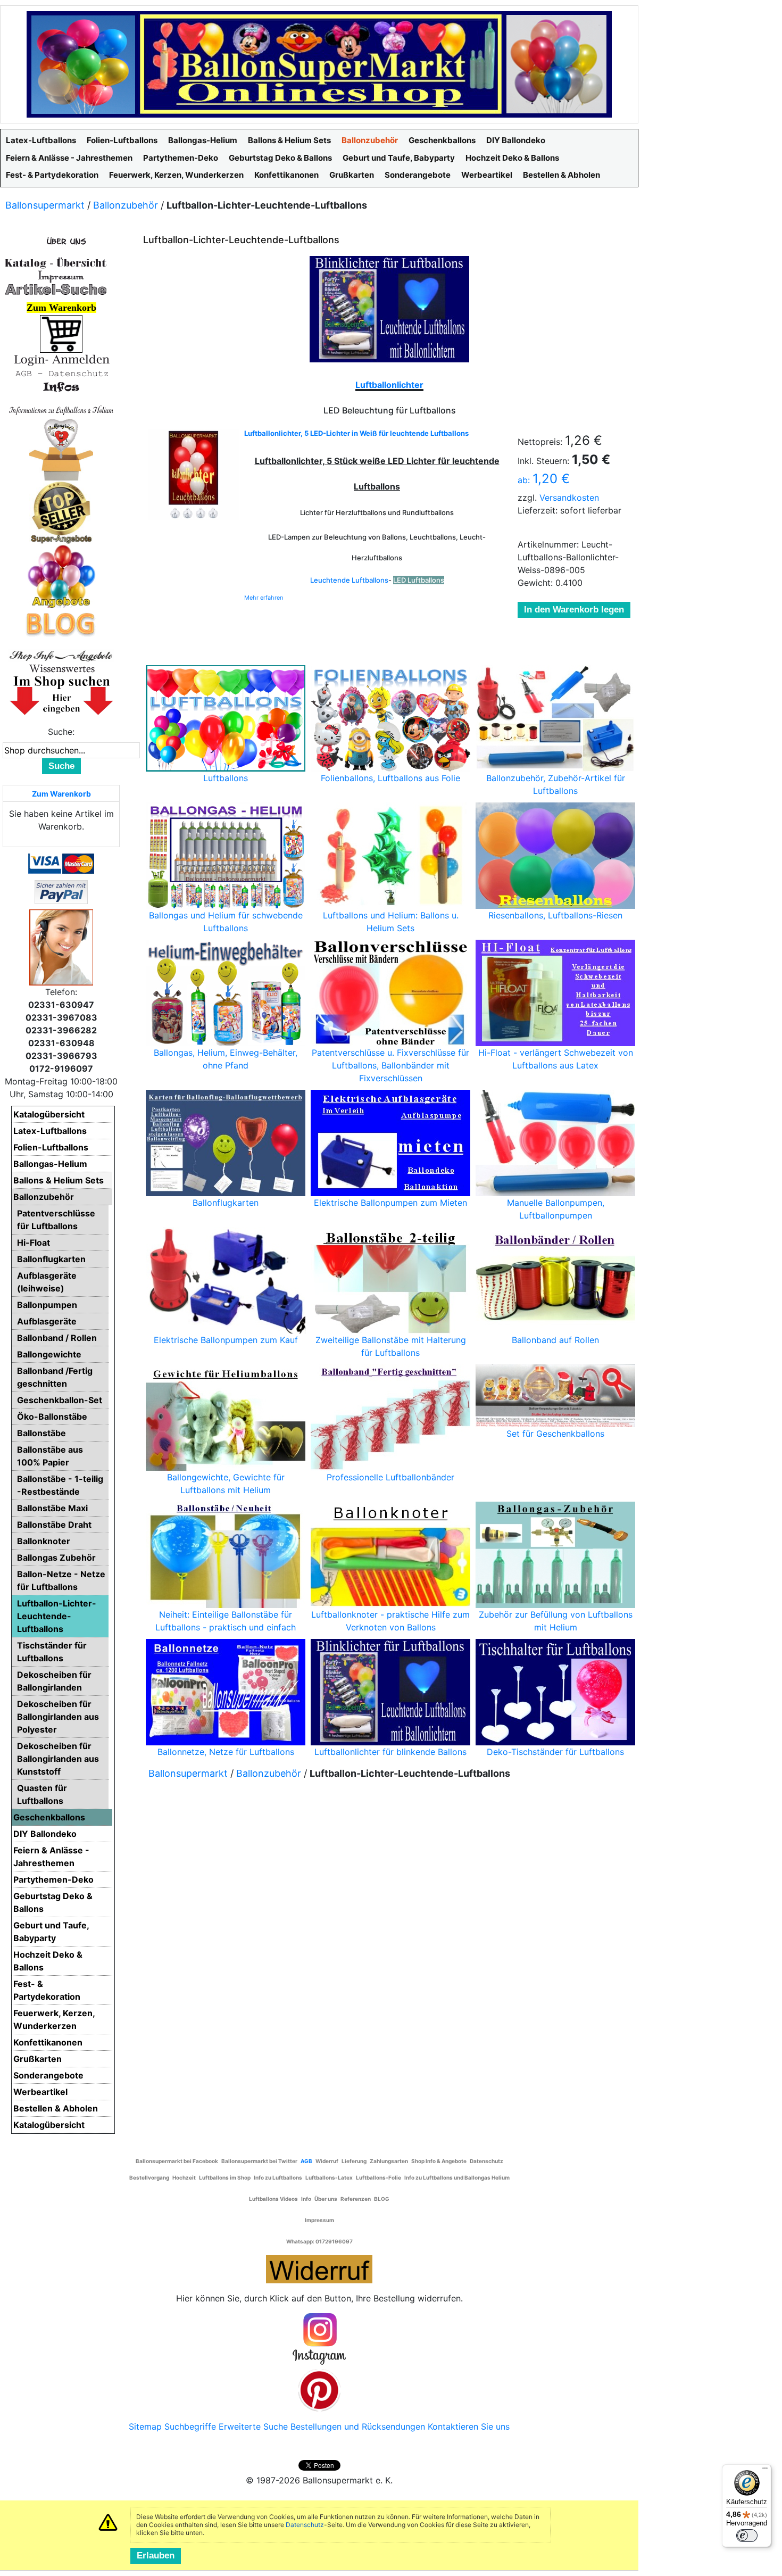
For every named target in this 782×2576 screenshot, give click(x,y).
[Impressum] (56, 276)
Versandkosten (569, 498)
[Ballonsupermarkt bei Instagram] (319, 2339)
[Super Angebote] (61, 512)
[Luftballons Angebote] (61, 576)
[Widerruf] (319, 2268)
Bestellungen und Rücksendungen (358, 2426)
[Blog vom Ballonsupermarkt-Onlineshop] (61, 623)
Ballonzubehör (126, 205)
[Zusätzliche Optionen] (61, 891)
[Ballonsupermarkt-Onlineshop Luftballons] (319, 63)
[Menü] (765, 2471)
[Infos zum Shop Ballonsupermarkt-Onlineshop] (61, 241)
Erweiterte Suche (253, 2426)
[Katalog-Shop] (56, 262)
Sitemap (145, 2426)
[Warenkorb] (61, 333)
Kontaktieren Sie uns (469, 2426)
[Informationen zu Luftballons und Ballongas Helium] (61, 409)
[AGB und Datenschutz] (61, 373)
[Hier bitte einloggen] (61, 359)
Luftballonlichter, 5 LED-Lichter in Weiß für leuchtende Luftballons (356, 433)
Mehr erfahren (264, 598)
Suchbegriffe (190, 2426)
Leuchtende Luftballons (349, 580)
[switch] (747, 2536)
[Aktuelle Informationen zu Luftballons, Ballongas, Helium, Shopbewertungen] (61, 668)
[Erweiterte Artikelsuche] (56, 289)
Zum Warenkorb (61, 794)
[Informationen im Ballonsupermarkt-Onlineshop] (61, 387)
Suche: (61, 732)
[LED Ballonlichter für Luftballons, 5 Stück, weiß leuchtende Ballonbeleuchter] (194, 475)
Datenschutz (305, 2525)
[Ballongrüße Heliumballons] (61, 448)
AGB (306, 2161)
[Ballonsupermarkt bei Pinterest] (319, 2390)
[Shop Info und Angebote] (61, 655)
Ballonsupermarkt (45, 205)
